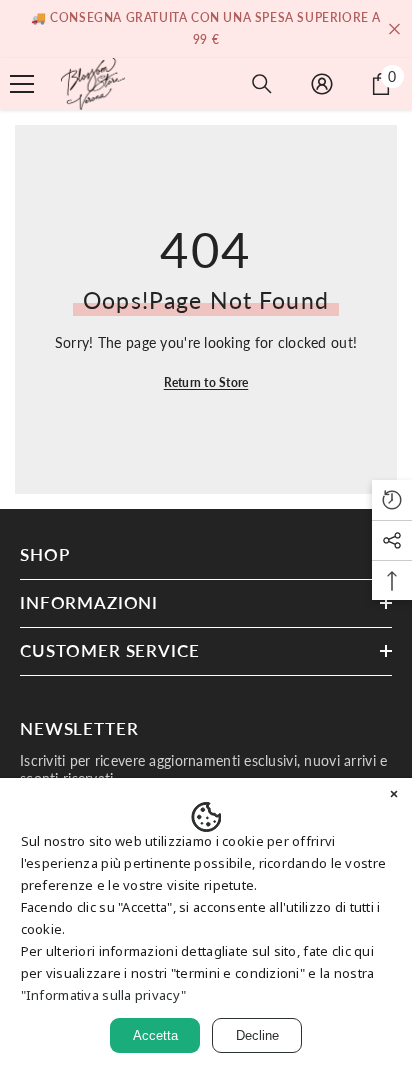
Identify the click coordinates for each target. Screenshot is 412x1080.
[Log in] (322, 84)
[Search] (262, 84)
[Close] (394, 796)
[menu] (22, 84)
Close (394, 29)
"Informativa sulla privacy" (104, 995)
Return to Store (206, 382)
